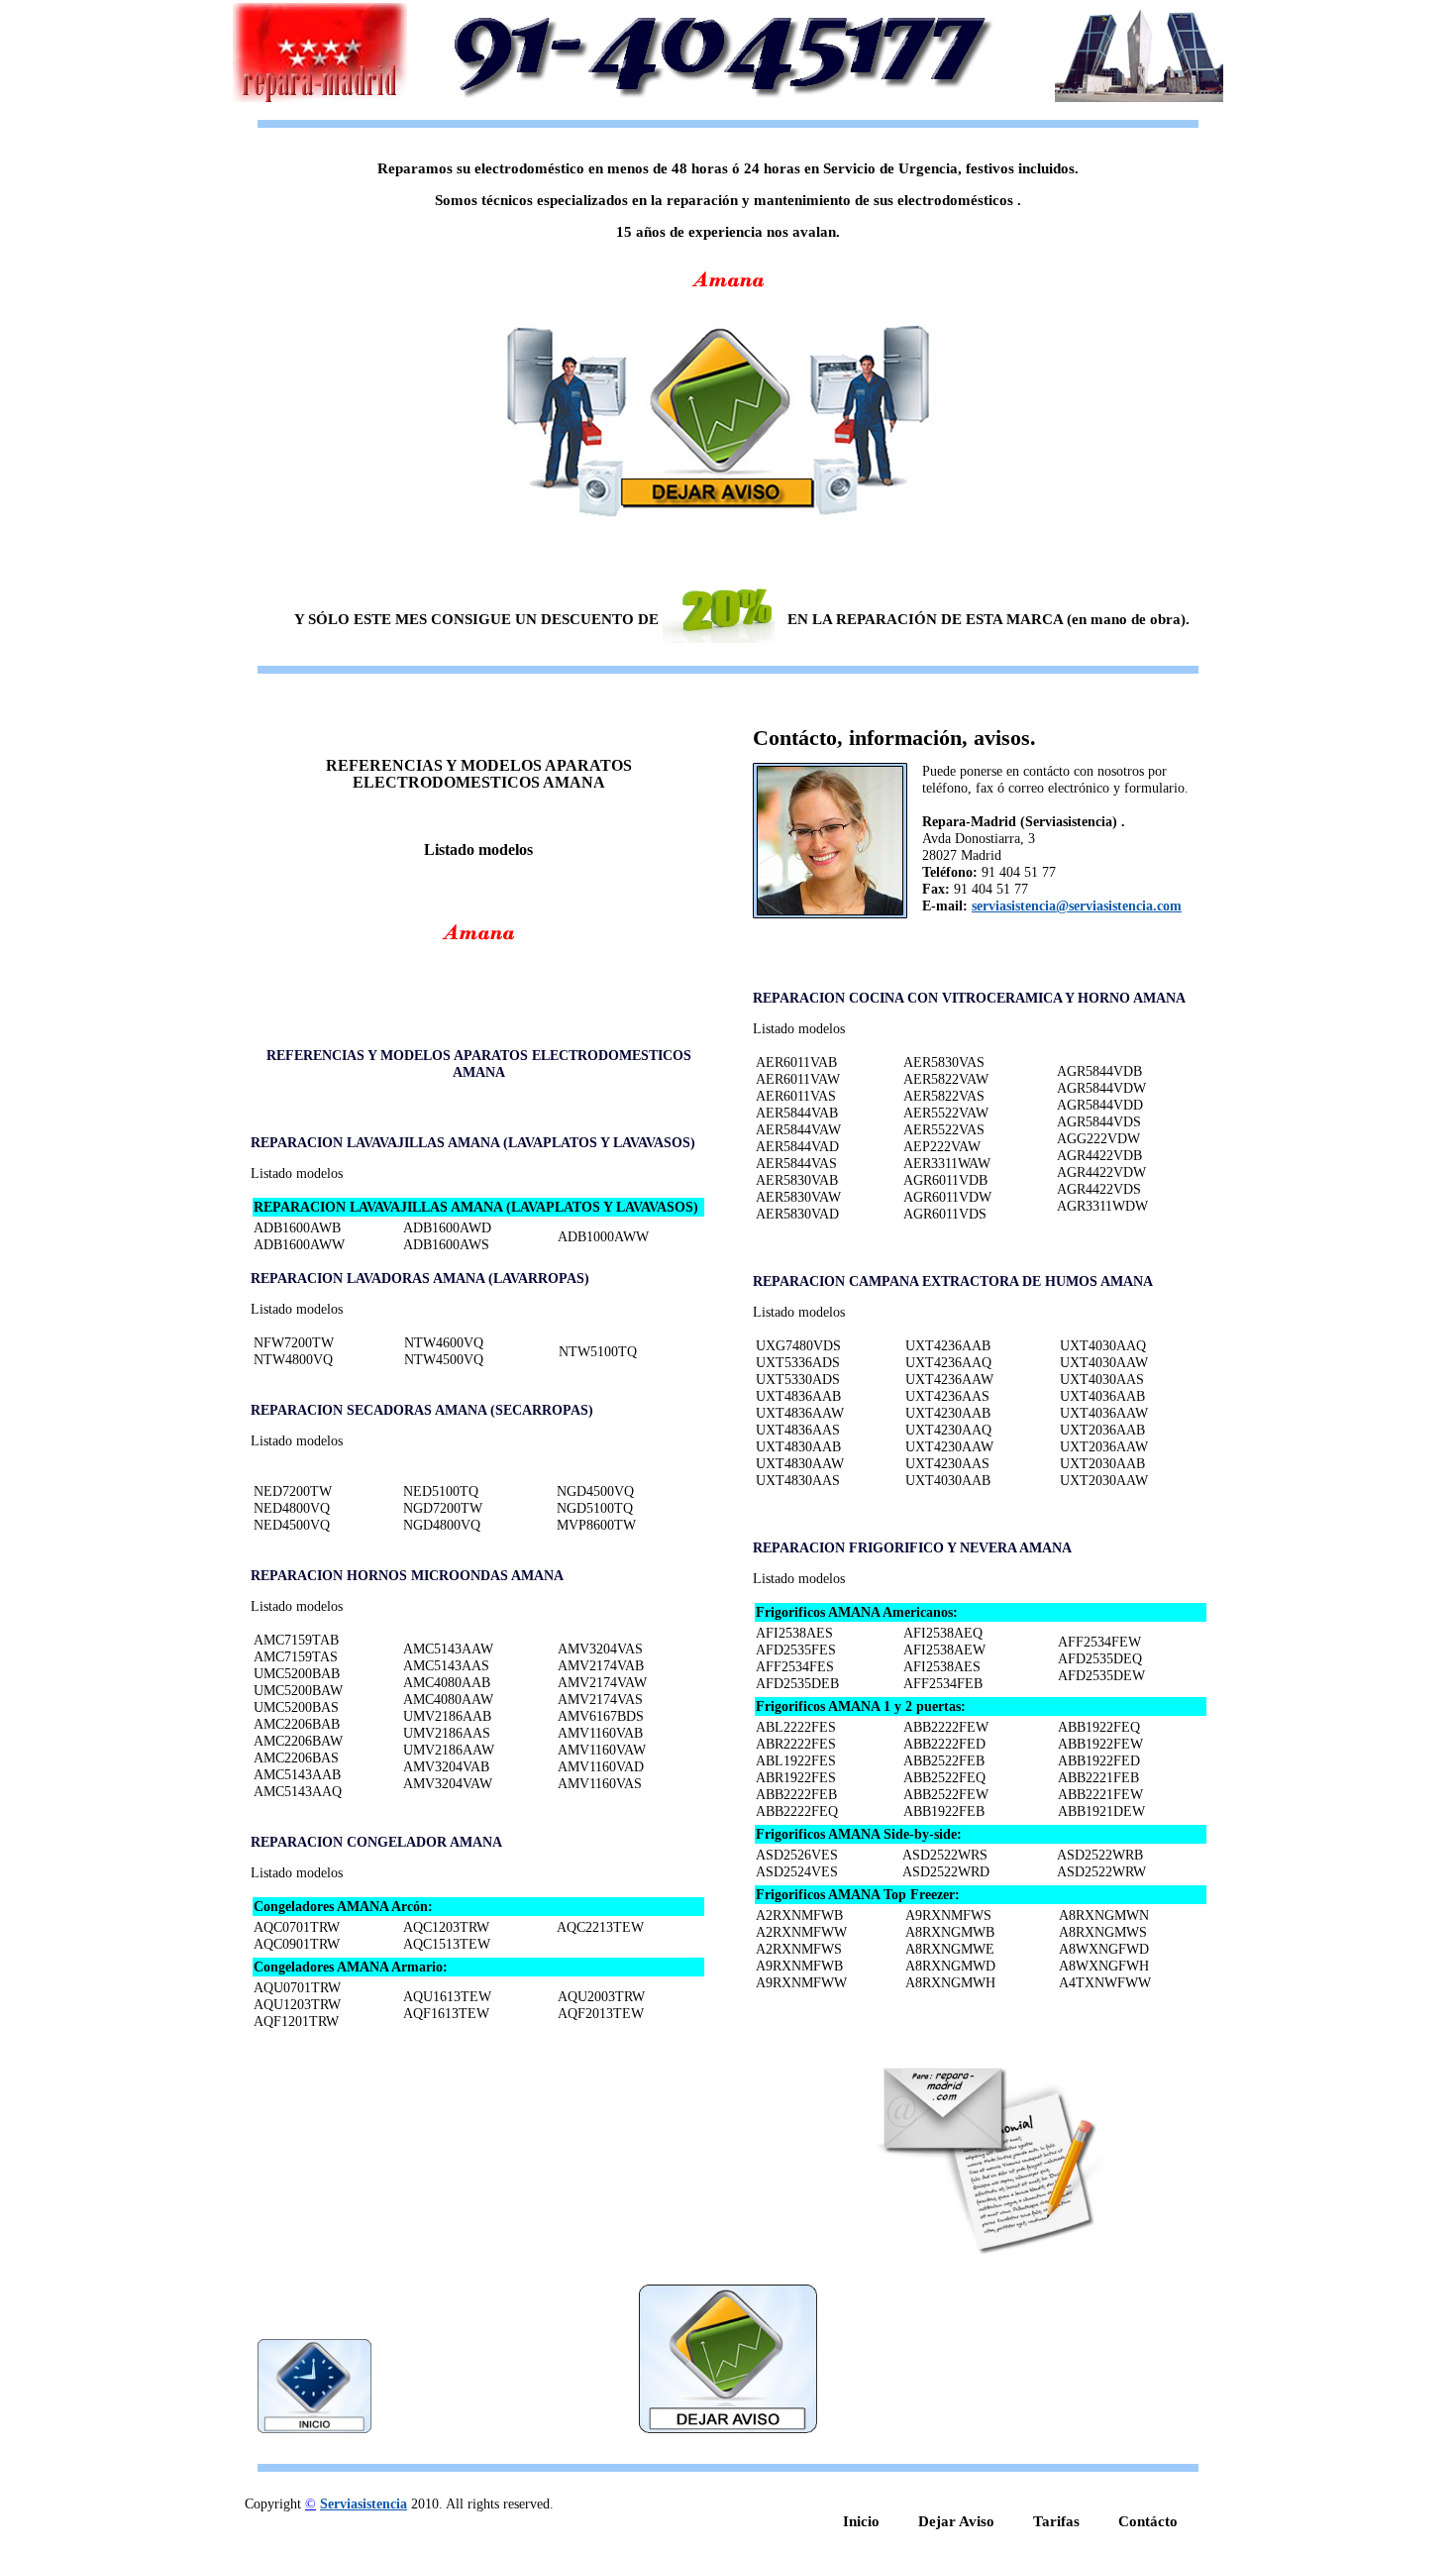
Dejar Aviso (956, 2521)
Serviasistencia (364, 2504)
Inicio (861, 2521)
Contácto (1148, 2521)
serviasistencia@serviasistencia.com (1077, 906)
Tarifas (1056, 2521)
